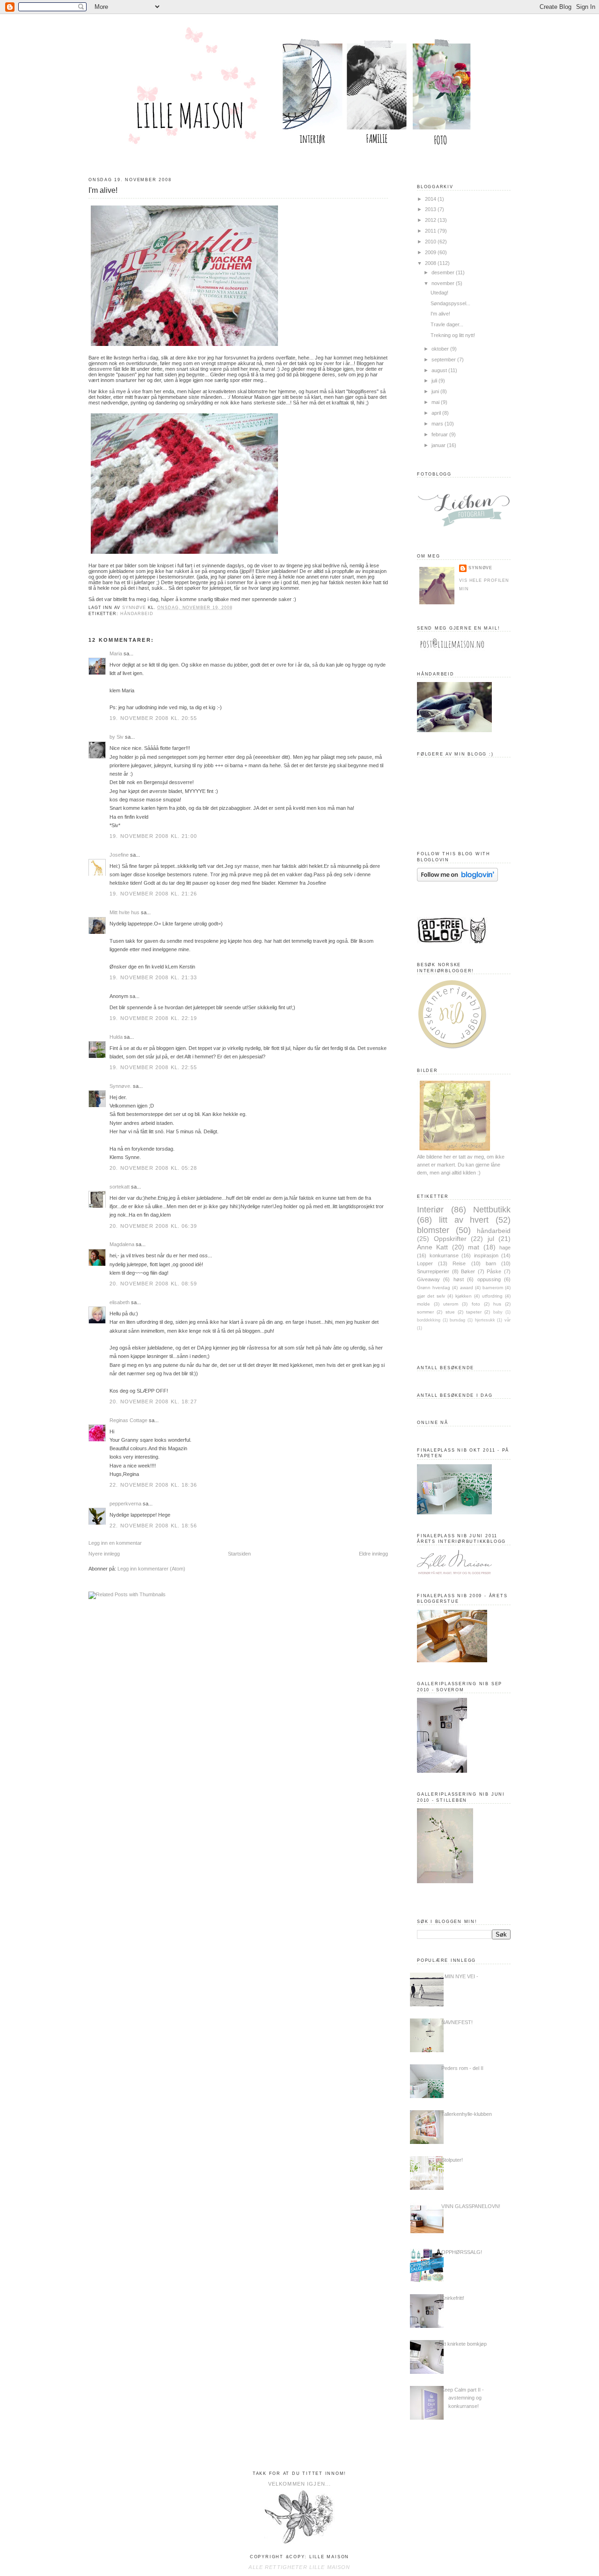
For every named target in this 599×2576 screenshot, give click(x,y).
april (437, 413)
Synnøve (480, 568)
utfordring (492, 1296)
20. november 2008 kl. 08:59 (153, 1284)
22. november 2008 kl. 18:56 (153, 1526)
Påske (494, 1271)
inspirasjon (486, 1255)
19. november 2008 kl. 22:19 (153, 1018)
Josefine (119, 855)
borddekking (429, 1320)
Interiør (430, 1209)
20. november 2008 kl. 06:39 (153, 1226)
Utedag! (439, 293)
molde (424, 1304)
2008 (431, 263)
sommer (425, 1312)
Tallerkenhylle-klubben (467, 2114)
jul (491, 1239)
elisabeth (120, 1302)
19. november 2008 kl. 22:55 (153, 1067)
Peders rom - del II (462, 2068)
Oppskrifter (450, 1239)
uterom (451, 1304)
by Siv (117, 737)
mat (474, 1247)
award (467, 1288)
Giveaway (428, 1279)
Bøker (468, 1271)
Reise (459, 1263)
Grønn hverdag (434, 1288)
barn (491, 1263)
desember (444, 272)
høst (459, 1279)
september (444, 360)
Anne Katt (432, 1247)
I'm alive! (440, 314)
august (440, 370)
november (444, 283)
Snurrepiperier (433, 1271)
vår (508, 1320)
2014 (431, 199)
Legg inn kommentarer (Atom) (151, 1569)
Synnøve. (121, 1086)
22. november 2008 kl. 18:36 (153, 1485)
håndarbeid (137, 614)
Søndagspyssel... (450, 303)
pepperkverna (125, 1504)
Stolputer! (452, 2160)
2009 (431, 252)
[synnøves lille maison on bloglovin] (457, 880)
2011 (431, 231)
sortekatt (120, 1187)
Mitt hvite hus (124, 912)
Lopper (425, 1263)
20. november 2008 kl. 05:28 (153, 1168)
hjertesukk (485, 1320)
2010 (431, 242)
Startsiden (239, 1554)
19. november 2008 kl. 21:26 (153, 894)
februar (440, 434)
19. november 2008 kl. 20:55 (153, 718)
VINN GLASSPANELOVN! (471, 2206)
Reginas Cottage (128, 1420)
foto (476, 1304)
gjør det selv (431, 1296)
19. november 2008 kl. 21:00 (153, 836)
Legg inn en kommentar (115, 1543)
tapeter (474, 1312)
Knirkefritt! (453, 2298)
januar (439, 445)
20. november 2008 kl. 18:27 (153, 1402)
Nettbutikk (492, 1209)
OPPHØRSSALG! (462, 2252)
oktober (441, 349)
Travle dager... (447, 324)
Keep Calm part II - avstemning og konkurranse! (463, 2398)
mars (438, 424)
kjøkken (464, 1296)
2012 (431, 220)
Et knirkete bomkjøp (464, 2344)
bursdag (457, 1320)
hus (497, 1304)
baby (498, 1312)
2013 (431, 209)
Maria (116, 653)
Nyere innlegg (104, 1554)
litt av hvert (464, 1220)
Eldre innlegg (373, 1554)
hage (505, 1248)
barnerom (493, 1288)
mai (436, 402)
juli (435, 381)
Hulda (116, 1037)
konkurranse (444, 1255)
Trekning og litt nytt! (453, 335)
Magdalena (122, 1244)
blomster (433, 1230)
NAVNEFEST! (457, 2022)
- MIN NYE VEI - (460, 1976)
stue (450, 1312)
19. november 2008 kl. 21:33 (153, 977)
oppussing (489, 1279)
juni (436, 391)
